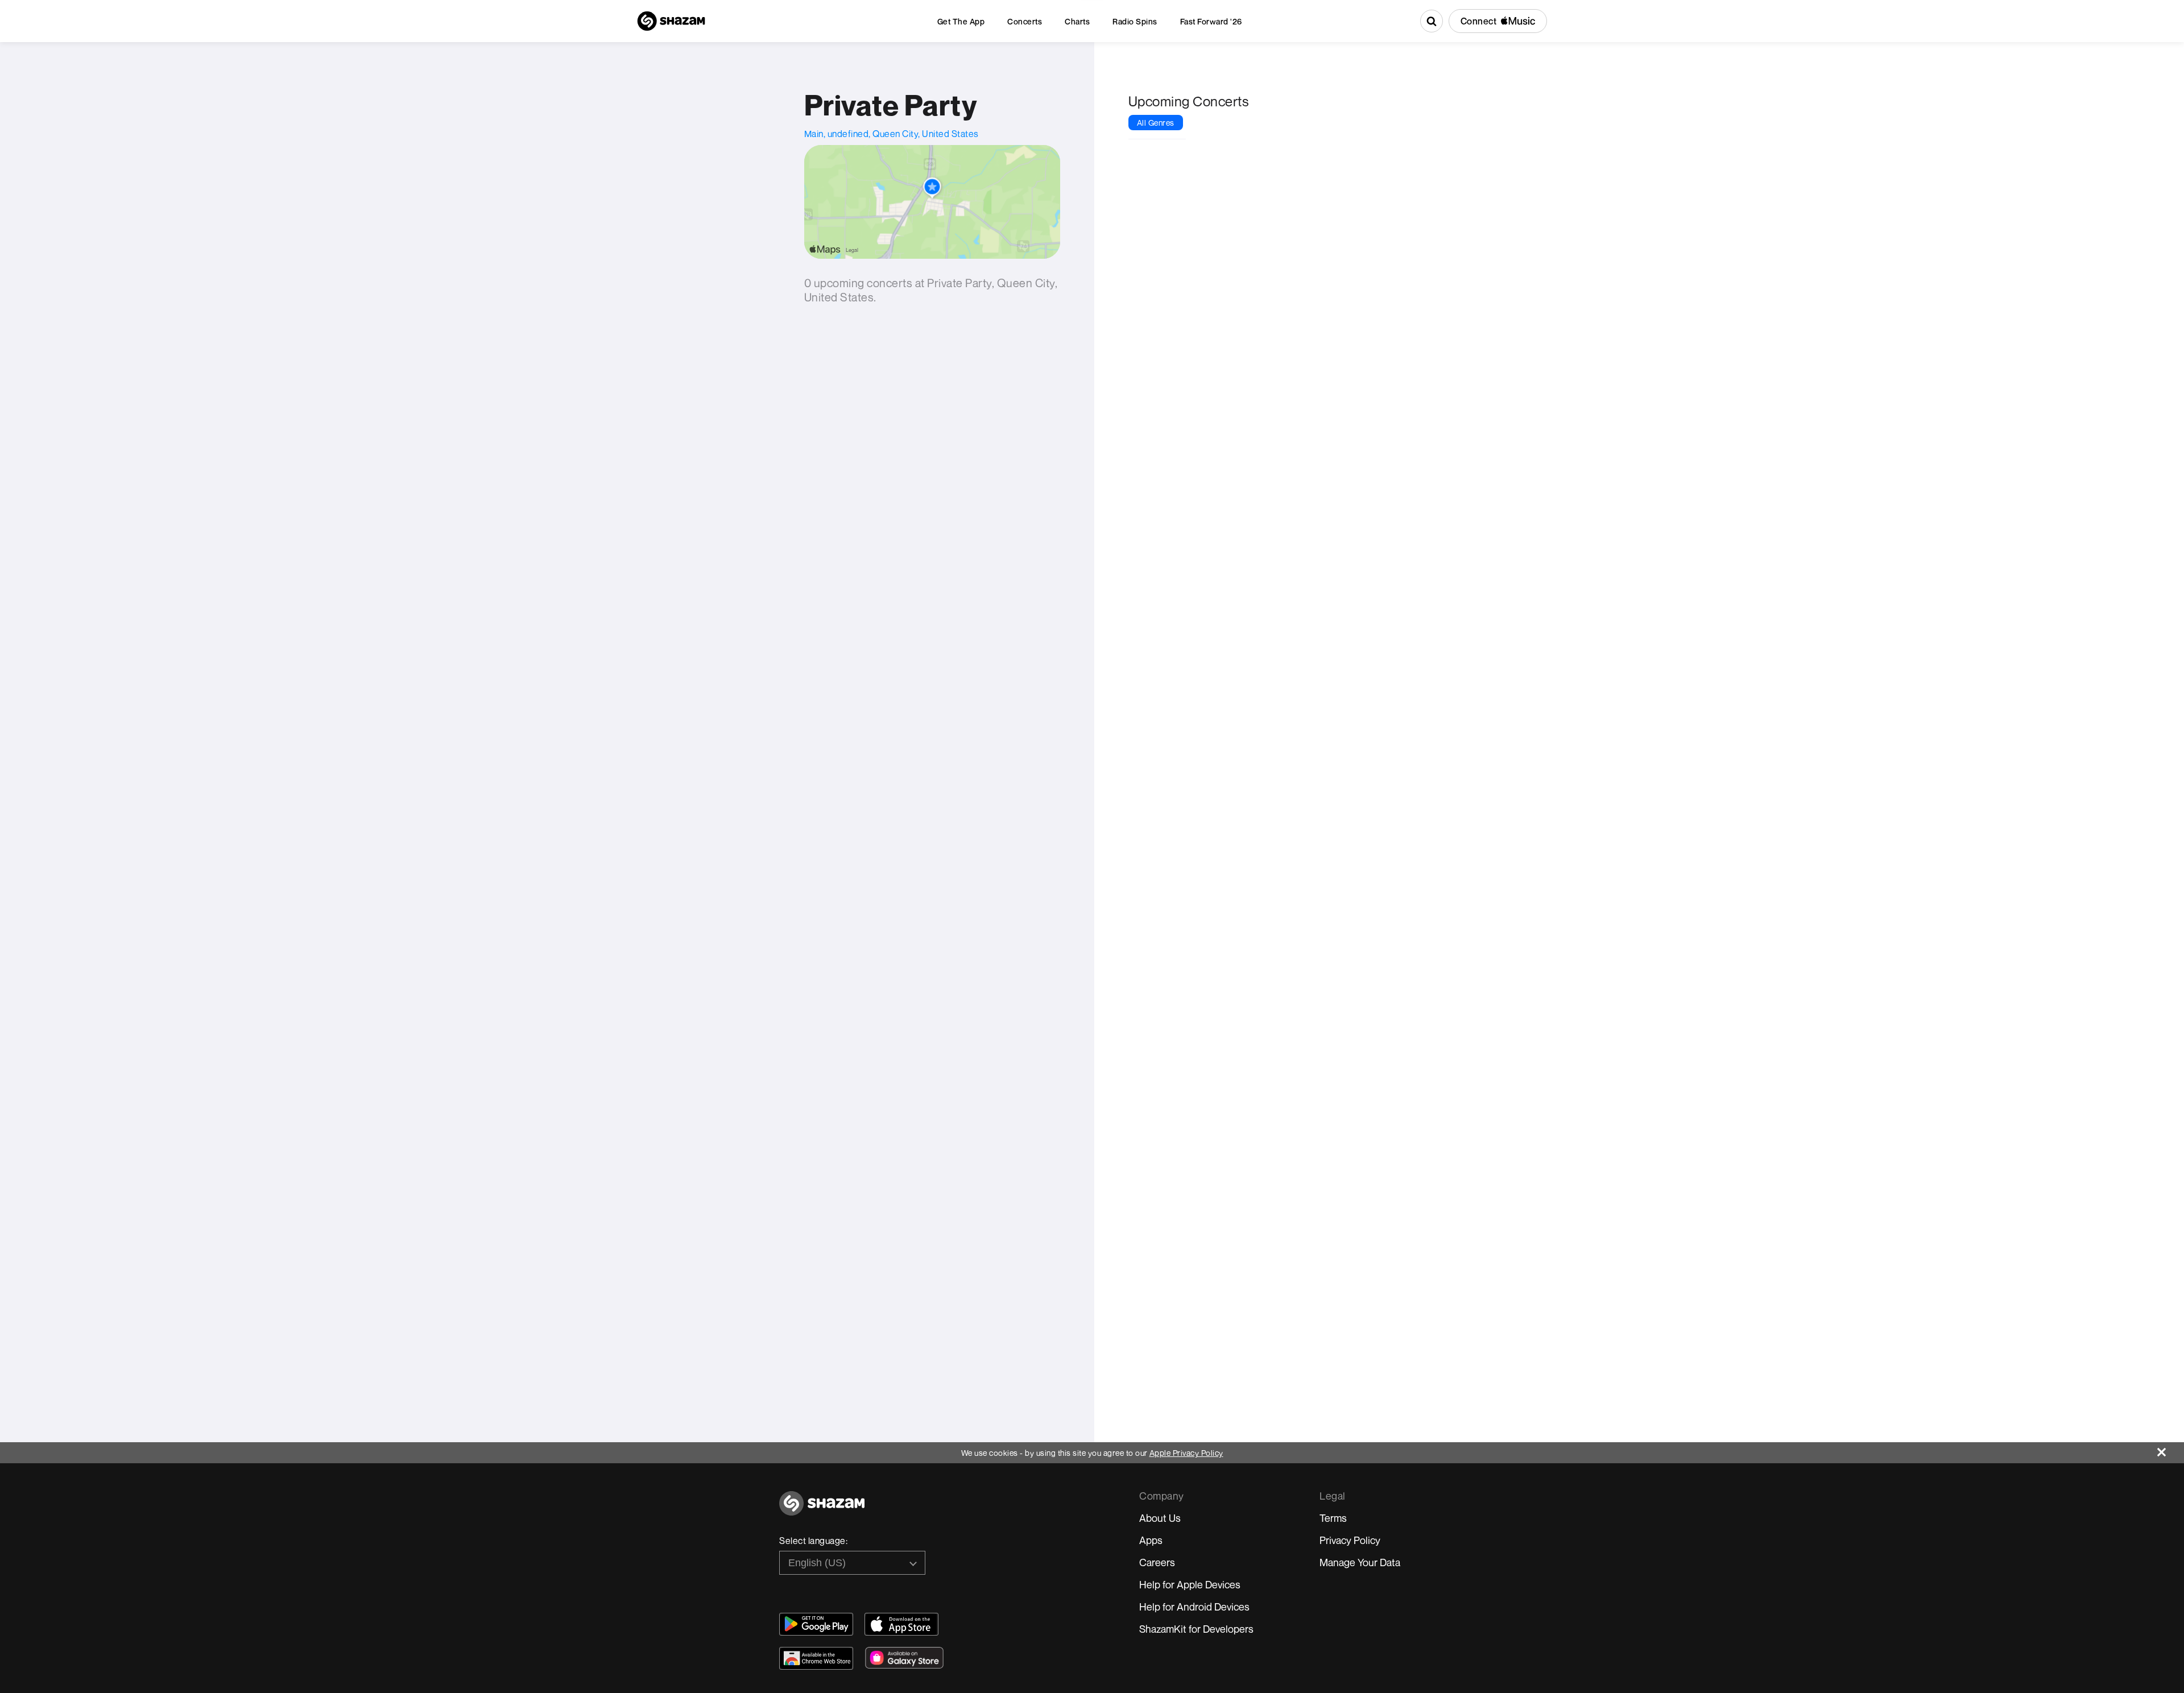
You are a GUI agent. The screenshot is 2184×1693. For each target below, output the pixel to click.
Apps (1151, 1540)
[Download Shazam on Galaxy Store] (904, 1658)
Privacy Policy (1350, 1540)
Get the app (961, 21)
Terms (1333, 1518)
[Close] (2171, 1449)
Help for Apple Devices (1190, 1584)
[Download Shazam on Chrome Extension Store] (816, 1658)
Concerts (1025, 21)
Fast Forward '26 (1211, 21)
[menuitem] (961, 21)
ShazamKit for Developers (1196, 1629)
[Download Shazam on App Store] (901, 1624)
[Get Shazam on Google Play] (816, 1624)
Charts (1077, 21)
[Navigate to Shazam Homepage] (671, 21)
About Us (1160, 1518)
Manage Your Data (1360, 1562)
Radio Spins (1135, 21)
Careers (1157, 1562)
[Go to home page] (822, 1510)
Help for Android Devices (1194, 1607)
